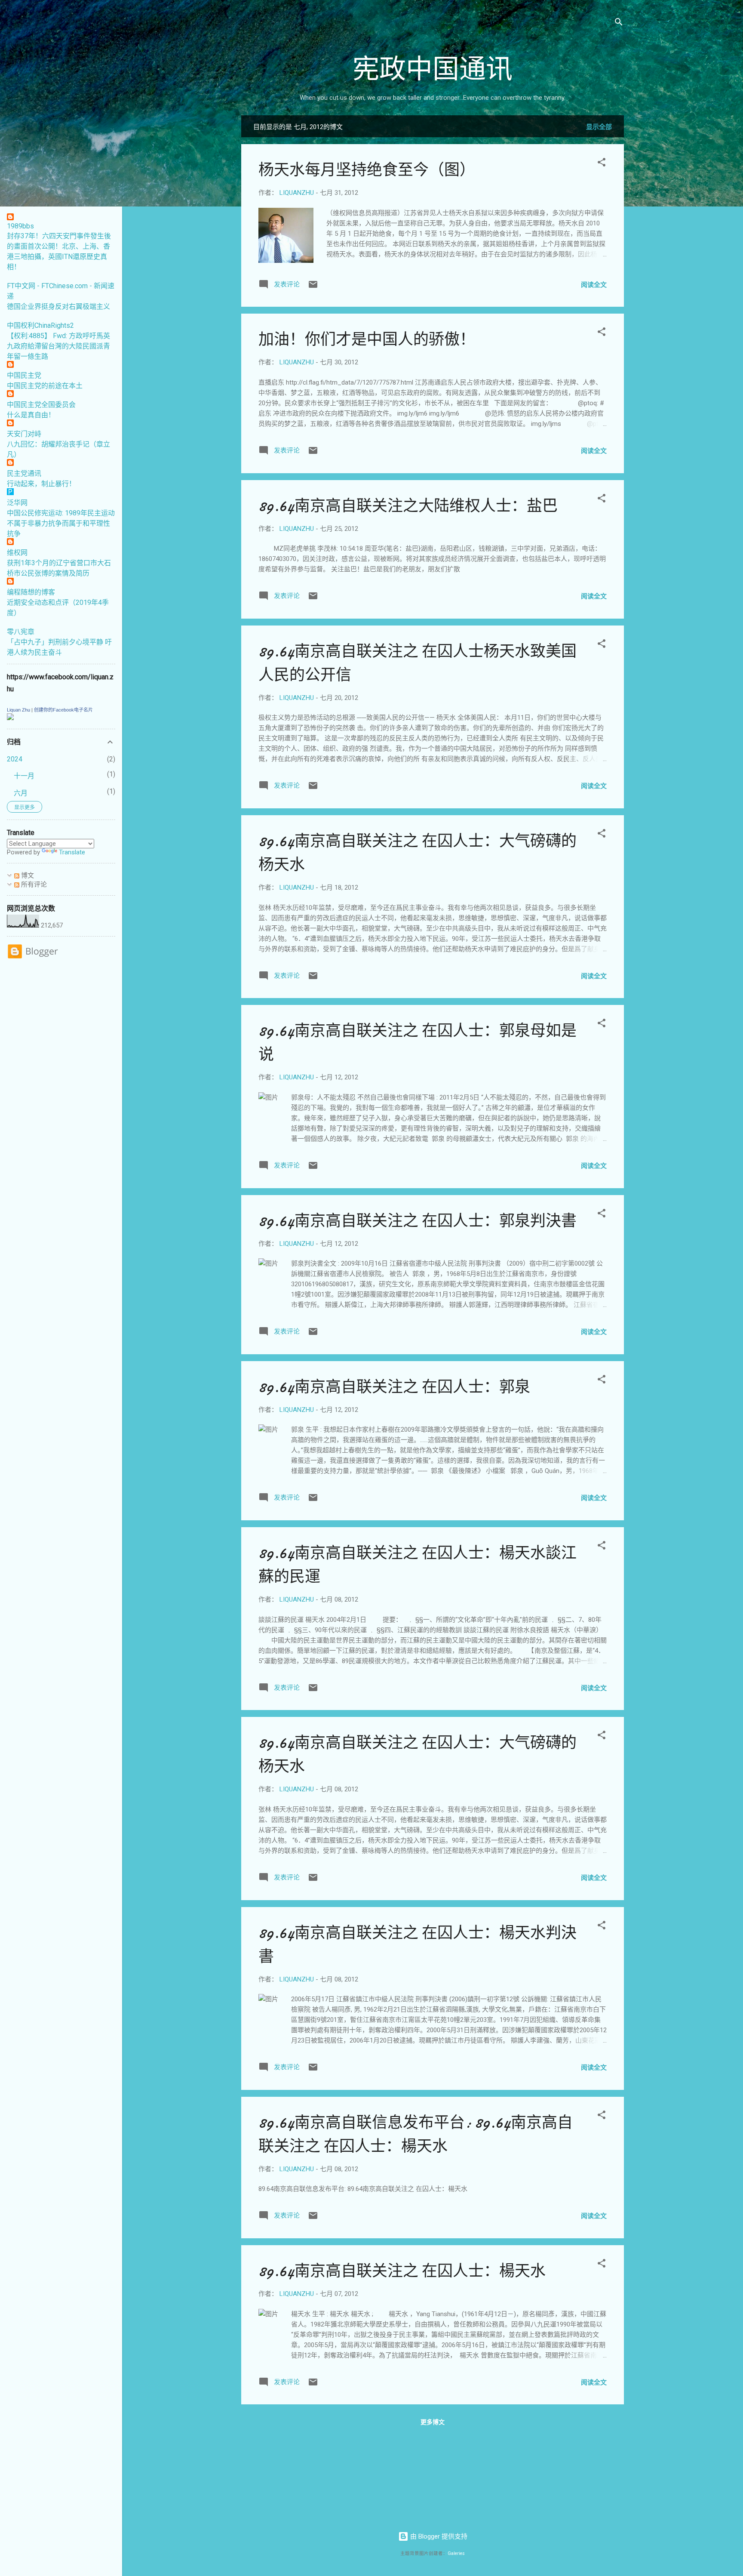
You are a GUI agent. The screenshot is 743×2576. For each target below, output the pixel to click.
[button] (602, 164)
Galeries (456, 2553)
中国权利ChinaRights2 (40, 325)
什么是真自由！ (31, 415)
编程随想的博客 (31, 592)
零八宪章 (21, 632)
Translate (72, 852)
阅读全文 (594, 285)
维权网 (17, 553)
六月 (21, 793)
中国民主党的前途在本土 (45, 386)
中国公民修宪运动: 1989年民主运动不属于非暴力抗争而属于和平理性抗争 (61, 523)
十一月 (24, 776)
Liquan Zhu (18, 710)
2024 (15, 759)
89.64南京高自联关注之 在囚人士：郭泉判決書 (418, 1221)
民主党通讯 (24, 473)
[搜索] (619, 23)
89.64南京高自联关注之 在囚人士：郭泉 (394, 1387)
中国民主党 (24, 375)
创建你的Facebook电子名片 (63, 710)
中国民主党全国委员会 (41, 405)
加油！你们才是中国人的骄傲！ (367, 340)
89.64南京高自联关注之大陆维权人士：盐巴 (408, 506)
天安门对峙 (24, 434)
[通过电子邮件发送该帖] (313, 287)
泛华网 (17, 503)
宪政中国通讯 (433, 70)
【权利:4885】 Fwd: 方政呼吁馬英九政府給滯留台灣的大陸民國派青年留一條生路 (58, 346)
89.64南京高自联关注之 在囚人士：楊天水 (402, 2271)
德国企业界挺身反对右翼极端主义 (58, 307)
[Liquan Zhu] (10, 718)
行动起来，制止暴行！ (41, 484)
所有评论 (33, 884)
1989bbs (20, 226)
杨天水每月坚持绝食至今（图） (367, 170)
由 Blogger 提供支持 (438, 2536)
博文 (27, 875)
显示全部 (599, 127)
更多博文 (433, 2422)
